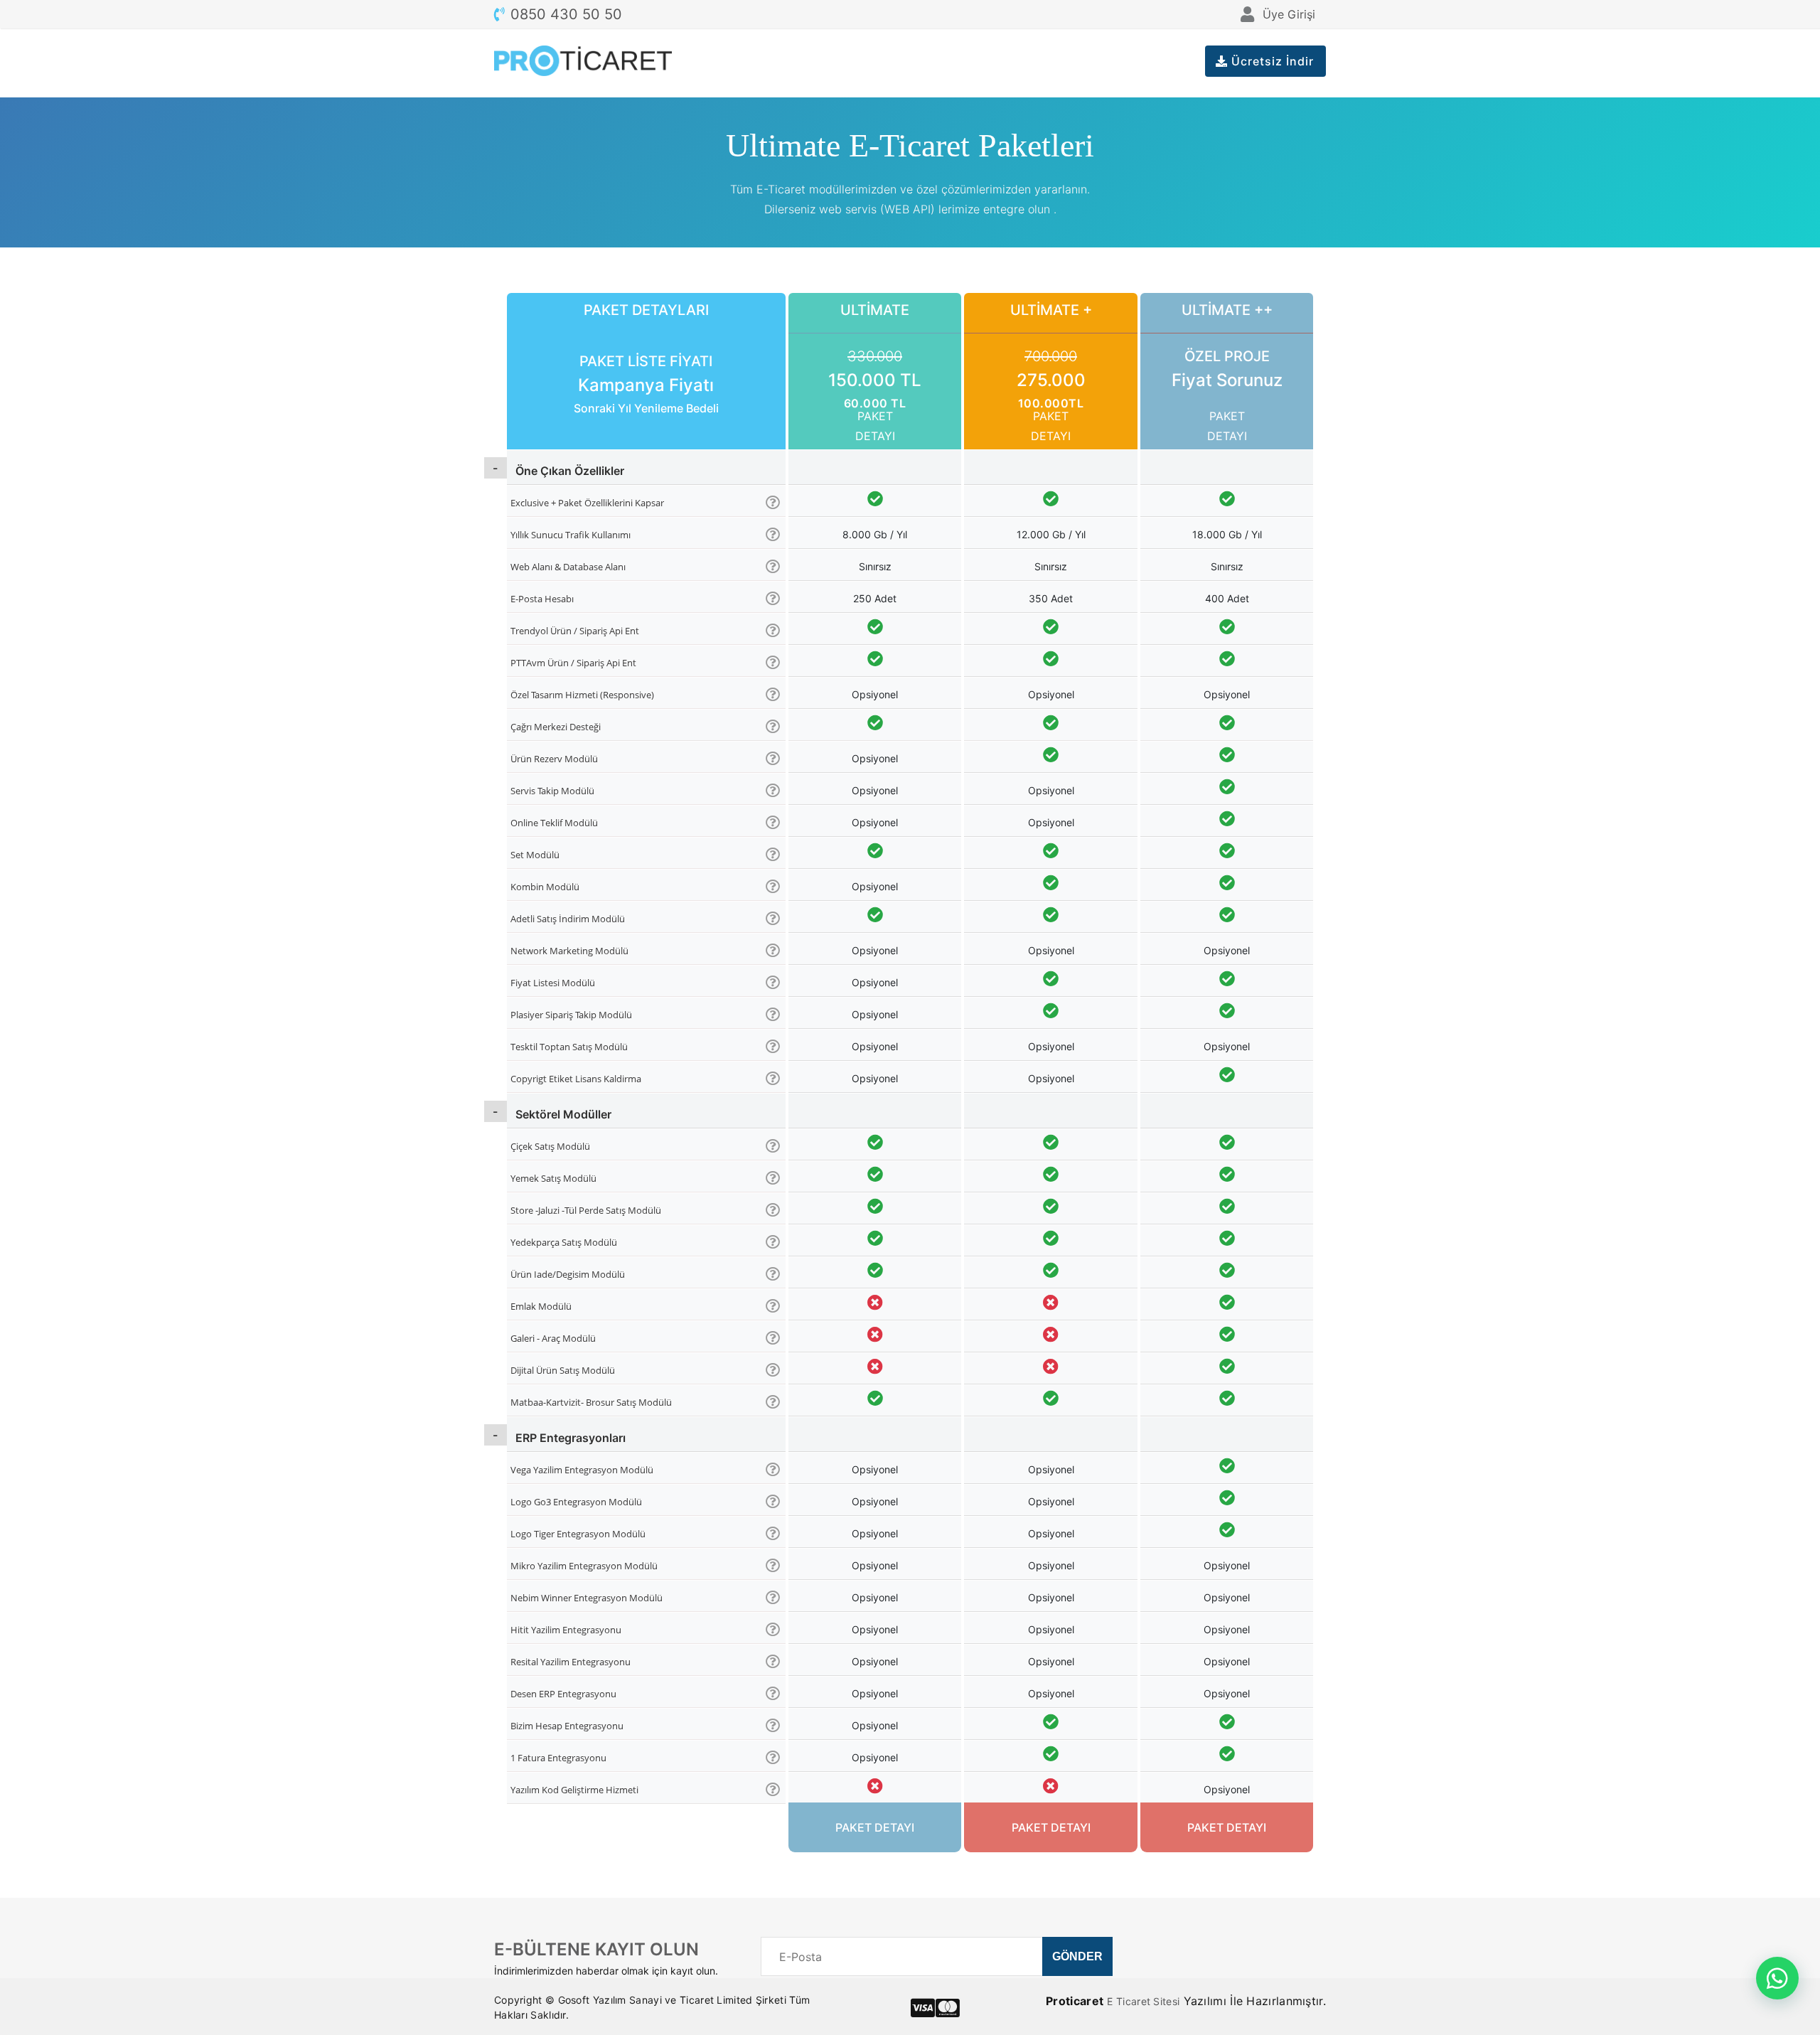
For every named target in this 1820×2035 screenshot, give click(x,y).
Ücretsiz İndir (1271, 61)
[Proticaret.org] (583, 63)
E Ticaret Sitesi (1143, 2001)
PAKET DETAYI (875, 426)
